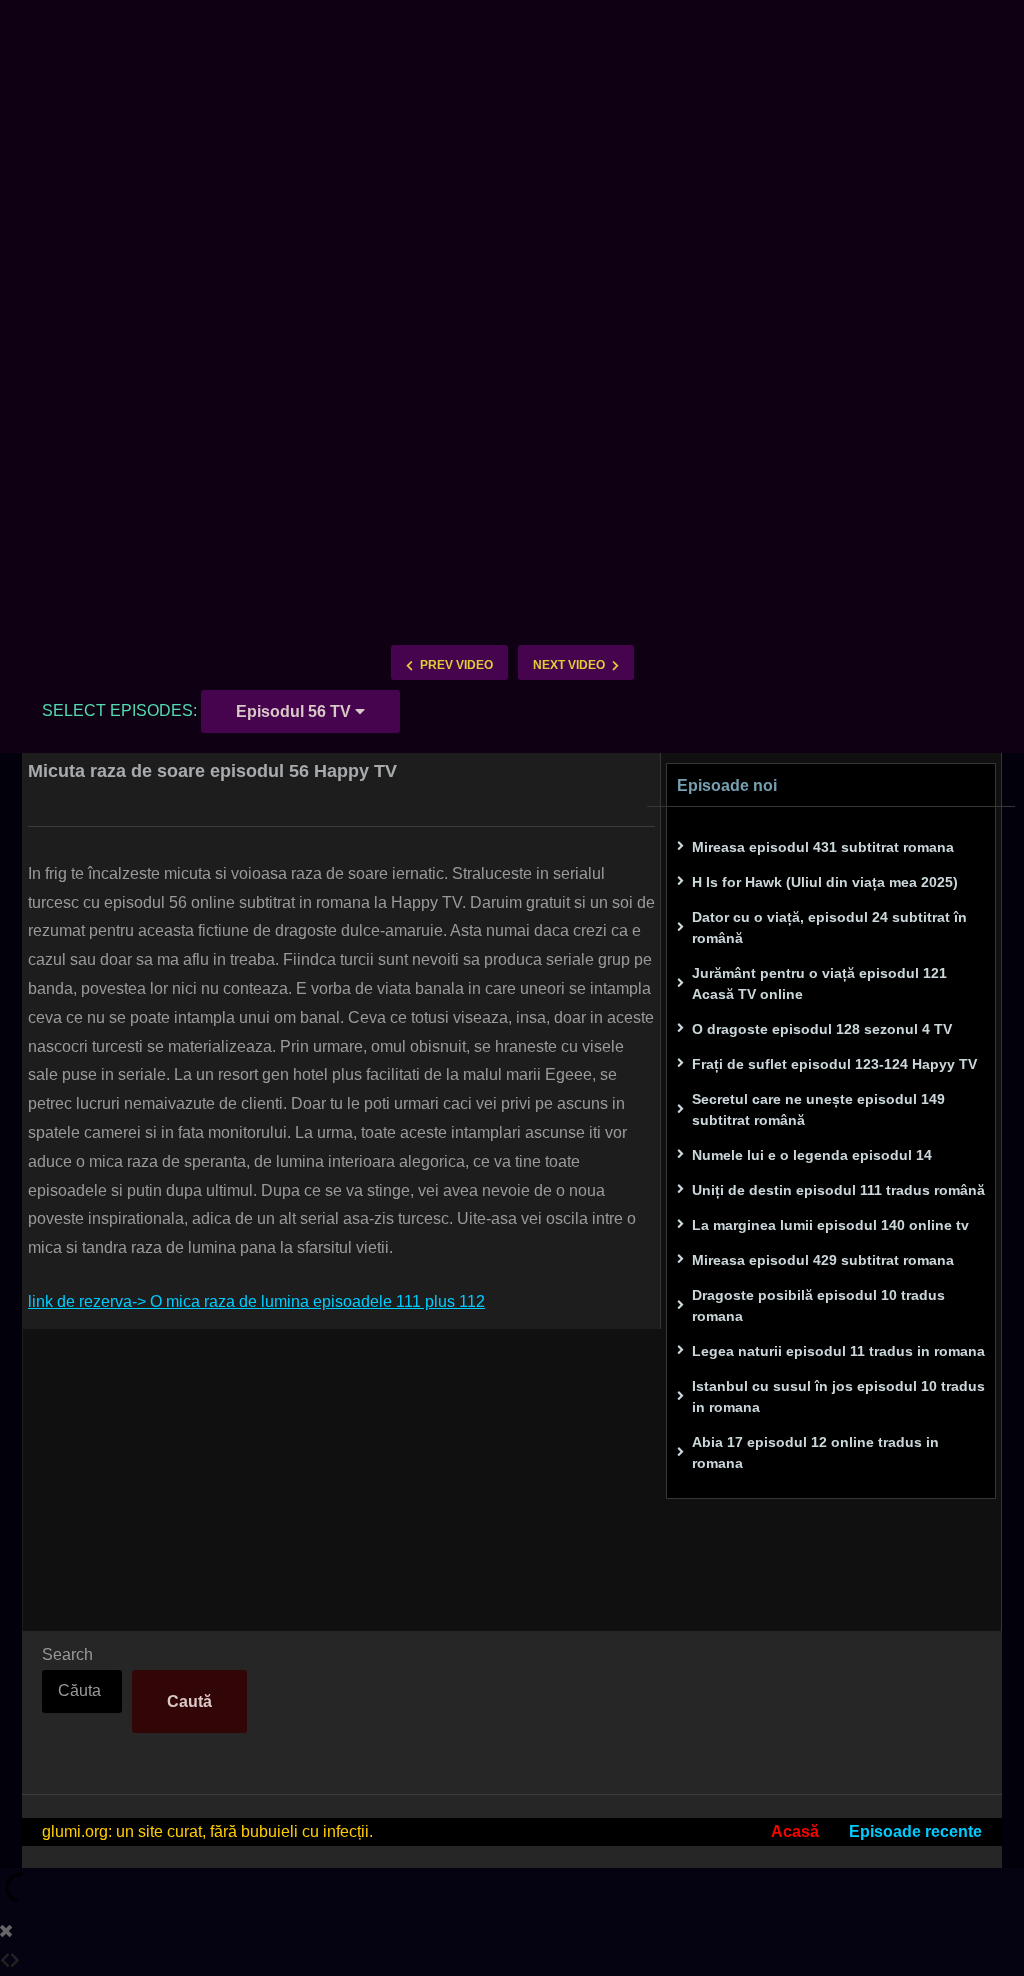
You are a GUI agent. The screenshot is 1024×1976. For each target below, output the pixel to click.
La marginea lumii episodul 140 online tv (830, 1225)
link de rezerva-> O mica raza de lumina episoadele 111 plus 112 (256, 1301)
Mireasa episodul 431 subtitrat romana (823, 847)
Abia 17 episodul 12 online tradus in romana (815, 1452)
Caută (189, 1701)
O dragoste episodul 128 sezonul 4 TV (822, 1029)
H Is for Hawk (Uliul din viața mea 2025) (825, 882)
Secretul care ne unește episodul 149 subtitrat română (818, 1109)
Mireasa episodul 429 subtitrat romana (823, 1260)
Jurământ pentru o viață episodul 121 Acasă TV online (819, 983)
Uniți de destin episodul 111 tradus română (838, 1190)
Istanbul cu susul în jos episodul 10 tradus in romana (838, 1396)
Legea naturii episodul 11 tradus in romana (838, 1351)
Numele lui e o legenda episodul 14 (812, 1155)
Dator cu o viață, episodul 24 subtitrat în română (829, 927)
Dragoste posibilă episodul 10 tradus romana (818, 1305)
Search (67, 1654)
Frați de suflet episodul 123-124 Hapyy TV (834, 1064)
